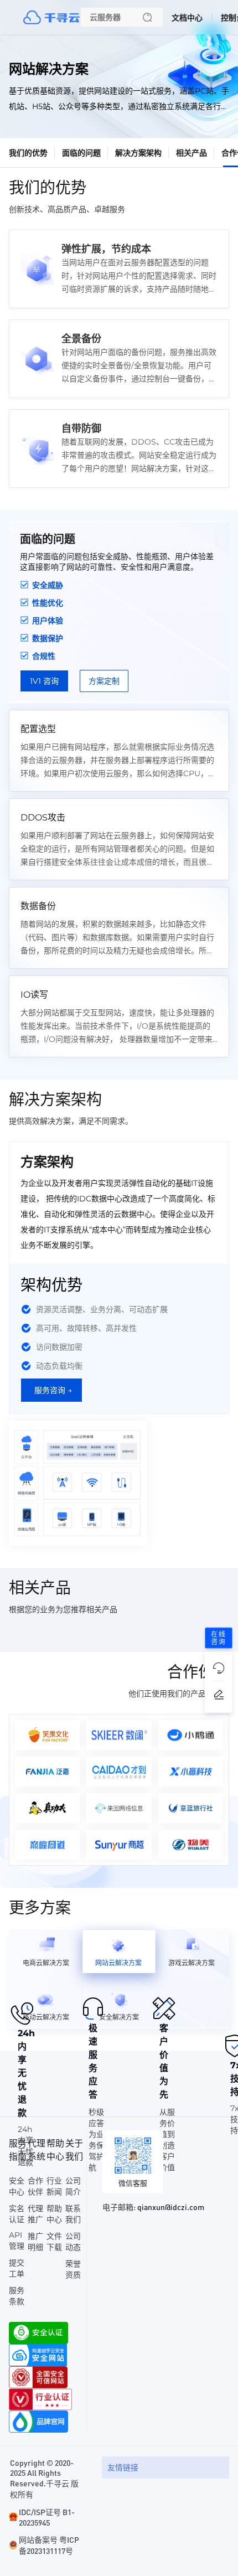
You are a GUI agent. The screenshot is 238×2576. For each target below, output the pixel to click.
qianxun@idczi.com (171, 2207)
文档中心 (187, 18)
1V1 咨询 (44, 681)
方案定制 (104, 681)
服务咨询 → (53, 1390)
